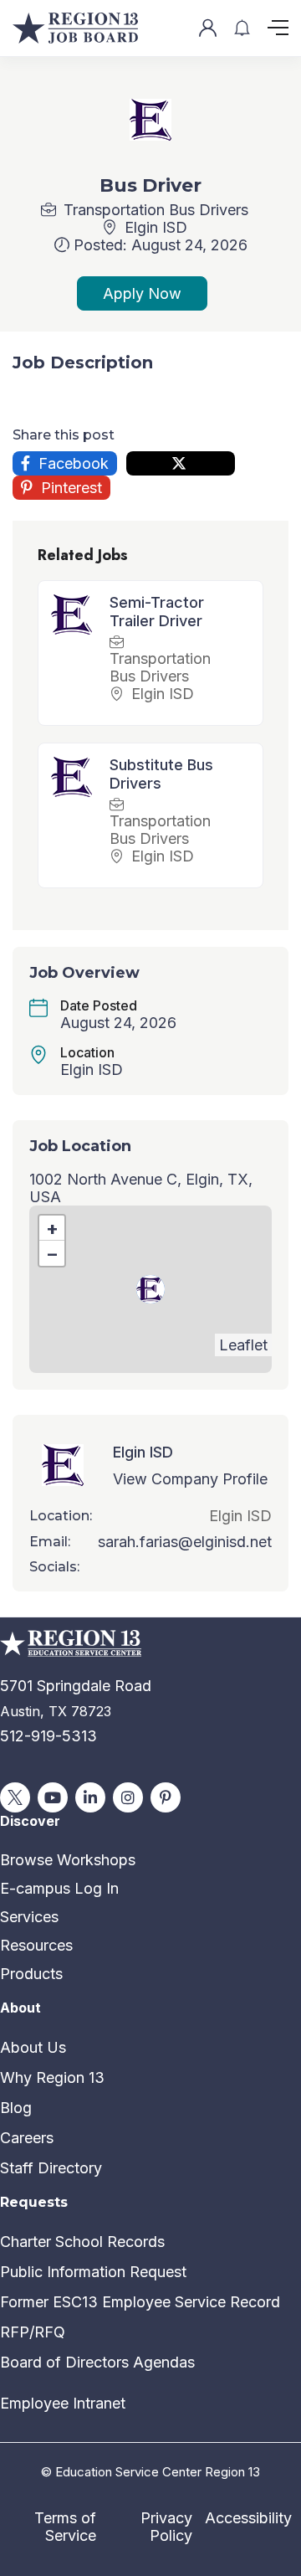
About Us (33, 2047)
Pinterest (69, 488)
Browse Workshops (68, 1860)
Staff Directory (51, 2168)
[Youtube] (53, 1797)
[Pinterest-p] (166, 1797)
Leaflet (243, 1345)
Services (29, 1917)
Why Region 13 (52, 2077)
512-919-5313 (48, 1736)
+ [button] (52, 1228)
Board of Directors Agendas (97, 2362)
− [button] (52, 1253)
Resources (36, 1945)
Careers (27, 2138)
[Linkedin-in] (90, 1797)
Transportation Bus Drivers (156, 210)
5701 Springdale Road (76, 1686)
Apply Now (142, 293)
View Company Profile (190, 1479)
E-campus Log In (59, 1888)
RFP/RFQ (33, 2332)
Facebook (71, 463)
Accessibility (248, 2518)
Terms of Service (65, 2527)
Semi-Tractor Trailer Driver (157, 612)
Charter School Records (82, 2242)
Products (31, 1974)
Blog (16, 2108)
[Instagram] (128, 1797)
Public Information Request (93, 2272)
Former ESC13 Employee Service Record (140, 2302)
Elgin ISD (156, 227)
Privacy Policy (166, 2527)
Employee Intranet (63, 2403)
